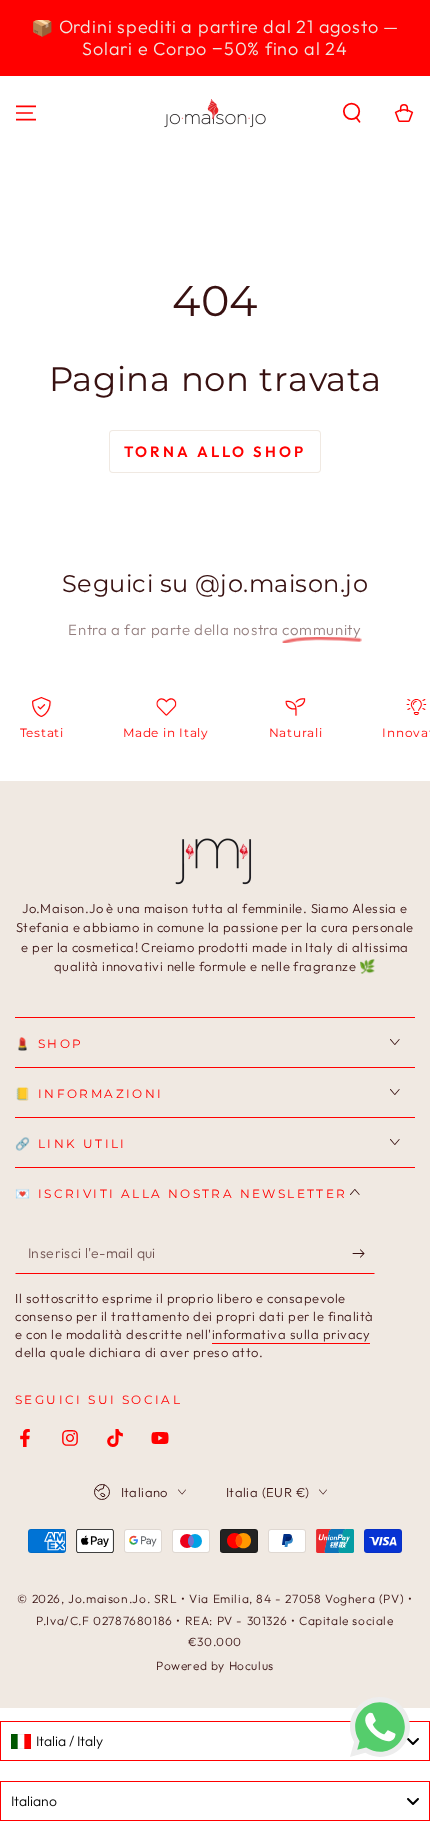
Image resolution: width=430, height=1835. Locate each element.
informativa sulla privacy (291, 1334)
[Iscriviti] (363, 1254)
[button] (352, 113)
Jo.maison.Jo (107, 1598)
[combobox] (215, 1741)
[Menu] (26, 113)
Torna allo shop (215, 451)
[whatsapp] (380, 1751)
